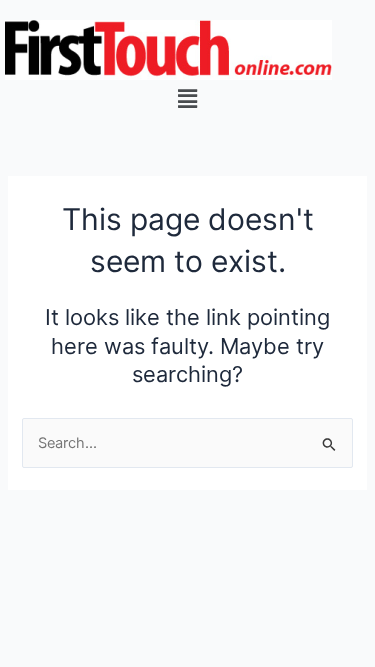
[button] (187, 98)
